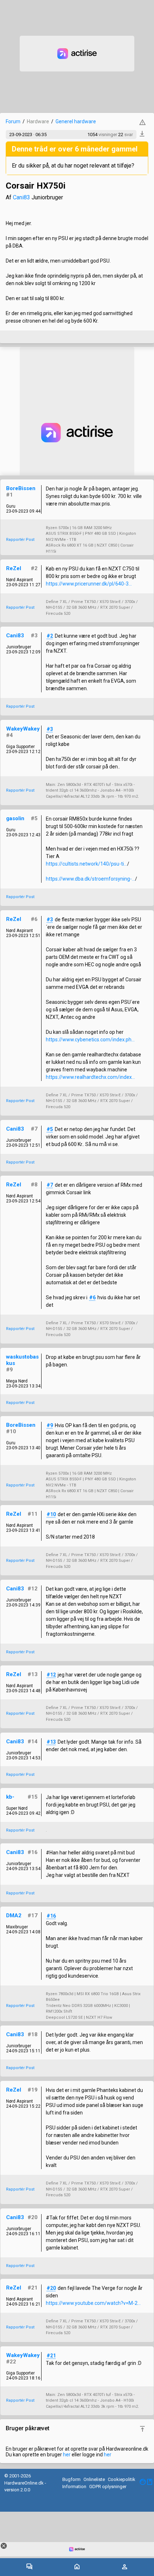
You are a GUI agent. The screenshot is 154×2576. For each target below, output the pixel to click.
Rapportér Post (20, 540)
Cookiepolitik (122, 2479)
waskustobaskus (22, 1360)
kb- (10, 1797)
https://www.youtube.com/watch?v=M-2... (93, 2303)
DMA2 (14, 1915)
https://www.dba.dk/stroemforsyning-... (90, 879)
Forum (13, 121)
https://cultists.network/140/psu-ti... (86, 864)
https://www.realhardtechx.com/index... (90, 1077)
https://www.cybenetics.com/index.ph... (90, 1040)
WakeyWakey (23, 729)
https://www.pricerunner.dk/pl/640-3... (89, 584)
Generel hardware (76, 121)
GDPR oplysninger (108, 2487)
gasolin (15, 818)
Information (74, 2487)
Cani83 (21, 197)
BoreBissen (21, 488)
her (67, 2455)
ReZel (14, 568)
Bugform (71, 2479)
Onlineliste (94, 2479)
